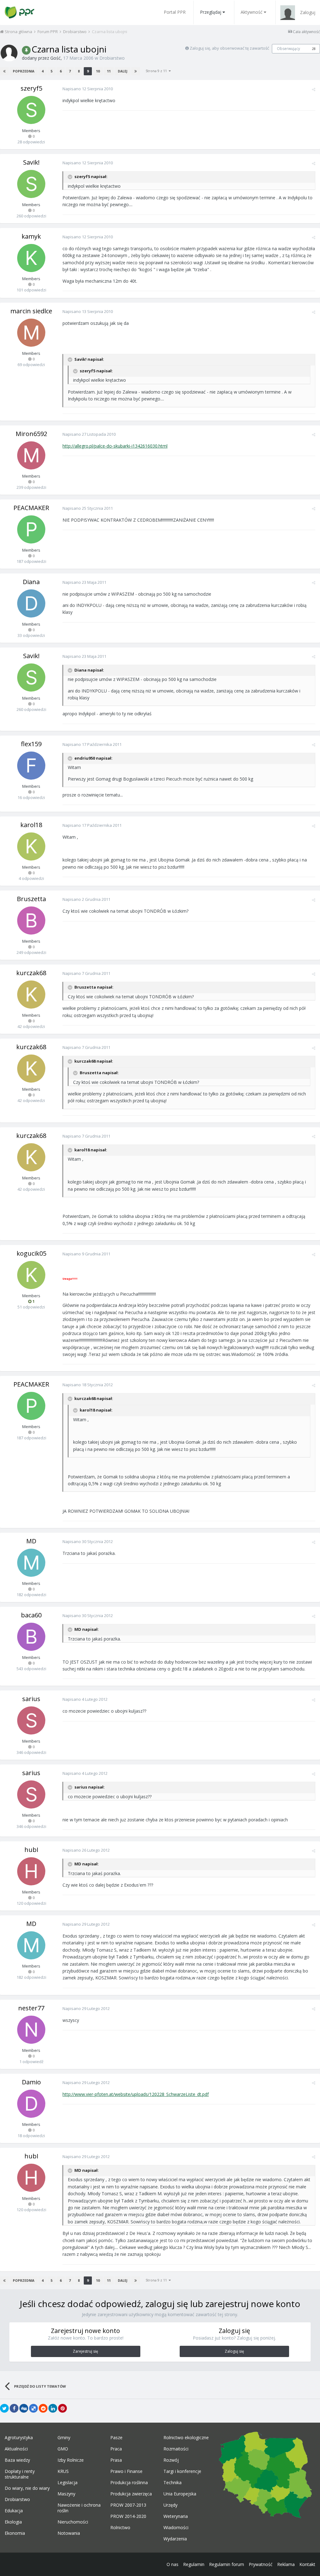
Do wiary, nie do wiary (27, 2488)
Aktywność (252, 12)
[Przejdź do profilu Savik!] (31, 184)
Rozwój (171, 2460)
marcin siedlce (31, 311)
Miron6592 (31, 434)
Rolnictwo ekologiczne (186, 2438)
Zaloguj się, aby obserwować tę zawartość (229, 48)
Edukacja (14, 2511)
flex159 (31, 744)
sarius (31, 1699)
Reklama (286, 2564)
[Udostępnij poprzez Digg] (24, 2408)
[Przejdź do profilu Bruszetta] (31, 921)
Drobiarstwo (112, 58)
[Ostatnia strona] (136, 71)
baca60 (31, 1615)
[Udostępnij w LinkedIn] (53, 2408)
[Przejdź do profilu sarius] (31, 1720)
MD (31, 1541)
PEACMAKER (31, 508)
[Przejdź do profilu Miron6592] (31, 455)
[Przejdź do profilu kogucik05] (31, 1275)
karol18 (31, 825)
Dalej (122, 71)
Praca (116, 2449)
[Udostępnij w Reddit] (43, 2408)
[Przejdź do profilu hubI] (31, 1871)
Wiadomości (176, 2528)
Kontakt (307, 2564)
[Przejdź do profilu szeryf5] (31, 110)
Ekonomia (15, 2533)
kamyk (31, 236)
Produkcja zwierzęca (131, 2494)
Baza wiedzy (17, 2460)
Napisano (88, 89)
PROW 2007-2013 (128, 2505)
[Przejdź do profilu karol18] (31, 846)
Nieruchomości (73, 2522)
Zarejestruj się (85, 2351)
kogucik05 (31, 1253)
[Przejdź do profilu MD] (31, 1563)
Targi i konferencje (182, 2471)
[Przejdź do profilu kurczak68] (31, 995)
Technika (172, 2483)
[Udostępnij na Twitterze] (4, 2408)
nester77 (31, 2008)
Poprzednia (24, 71)
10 (98, 71)
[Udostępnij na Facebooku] (14, 2408)
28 (314, 49)
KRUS (63, 2471)
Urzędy (170, 2505)
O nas (172, 2564)
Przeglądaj (211, 12)
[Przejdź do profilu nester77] (31, 2030)
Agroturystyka (19, 2438)
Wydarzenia (175, 2539)
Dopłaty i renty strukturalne (20, 2474)
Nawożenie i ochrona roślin (79, 2508)
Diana (31, 582)
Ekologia (13, 2522)
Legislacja (67, 2483)
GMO (63, 2449)
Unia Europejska (180, 2494)
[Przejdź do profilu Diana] (31, 603)
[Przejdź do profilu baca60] (31, 1637)
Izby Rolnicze (71, 2460)
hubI (31, 1850)
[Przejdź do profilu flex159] (31, 766)
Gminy (64, 2438)
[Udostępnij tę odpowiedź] (314, 89)
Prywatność (261, 2564)
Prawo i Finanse (126, 2471)
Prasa (116, 2460)
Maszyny (66, 2494)
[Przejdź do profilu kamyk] (31, 258)
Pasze (116, 2438)
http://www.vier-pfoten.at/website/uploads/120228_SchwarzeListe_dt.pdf (136, 2094)
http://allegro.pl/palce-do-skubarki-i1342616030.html (115, 446)
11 (109, 71)
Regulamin (194, 2564)
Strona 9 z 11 (157, 71)
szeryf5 (31, 88)
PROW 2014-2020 (128, 2516)
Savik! (31, 162)
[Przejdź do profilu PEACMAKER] (31, 529)
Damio (31, 2082)
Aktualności (16, 2449)
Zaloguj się (234, 2351)
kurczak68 (31, 973)
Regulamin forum (227, 2564)
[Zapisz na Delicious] (33, 2408)
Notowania (69, 2533)
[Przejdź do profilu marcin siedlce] (31, 333)
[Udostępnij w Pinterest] (62, 2408)
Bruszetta (31, 899)
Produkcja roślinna (129, 2483)
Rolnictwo (120, 2528)
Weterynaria (176, 2516)
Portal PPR (175, 12)
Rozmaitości (176, 2449)
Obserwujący (288, 49)
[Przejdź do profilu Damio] (31, 2104)
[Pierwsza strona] (4, 71)
